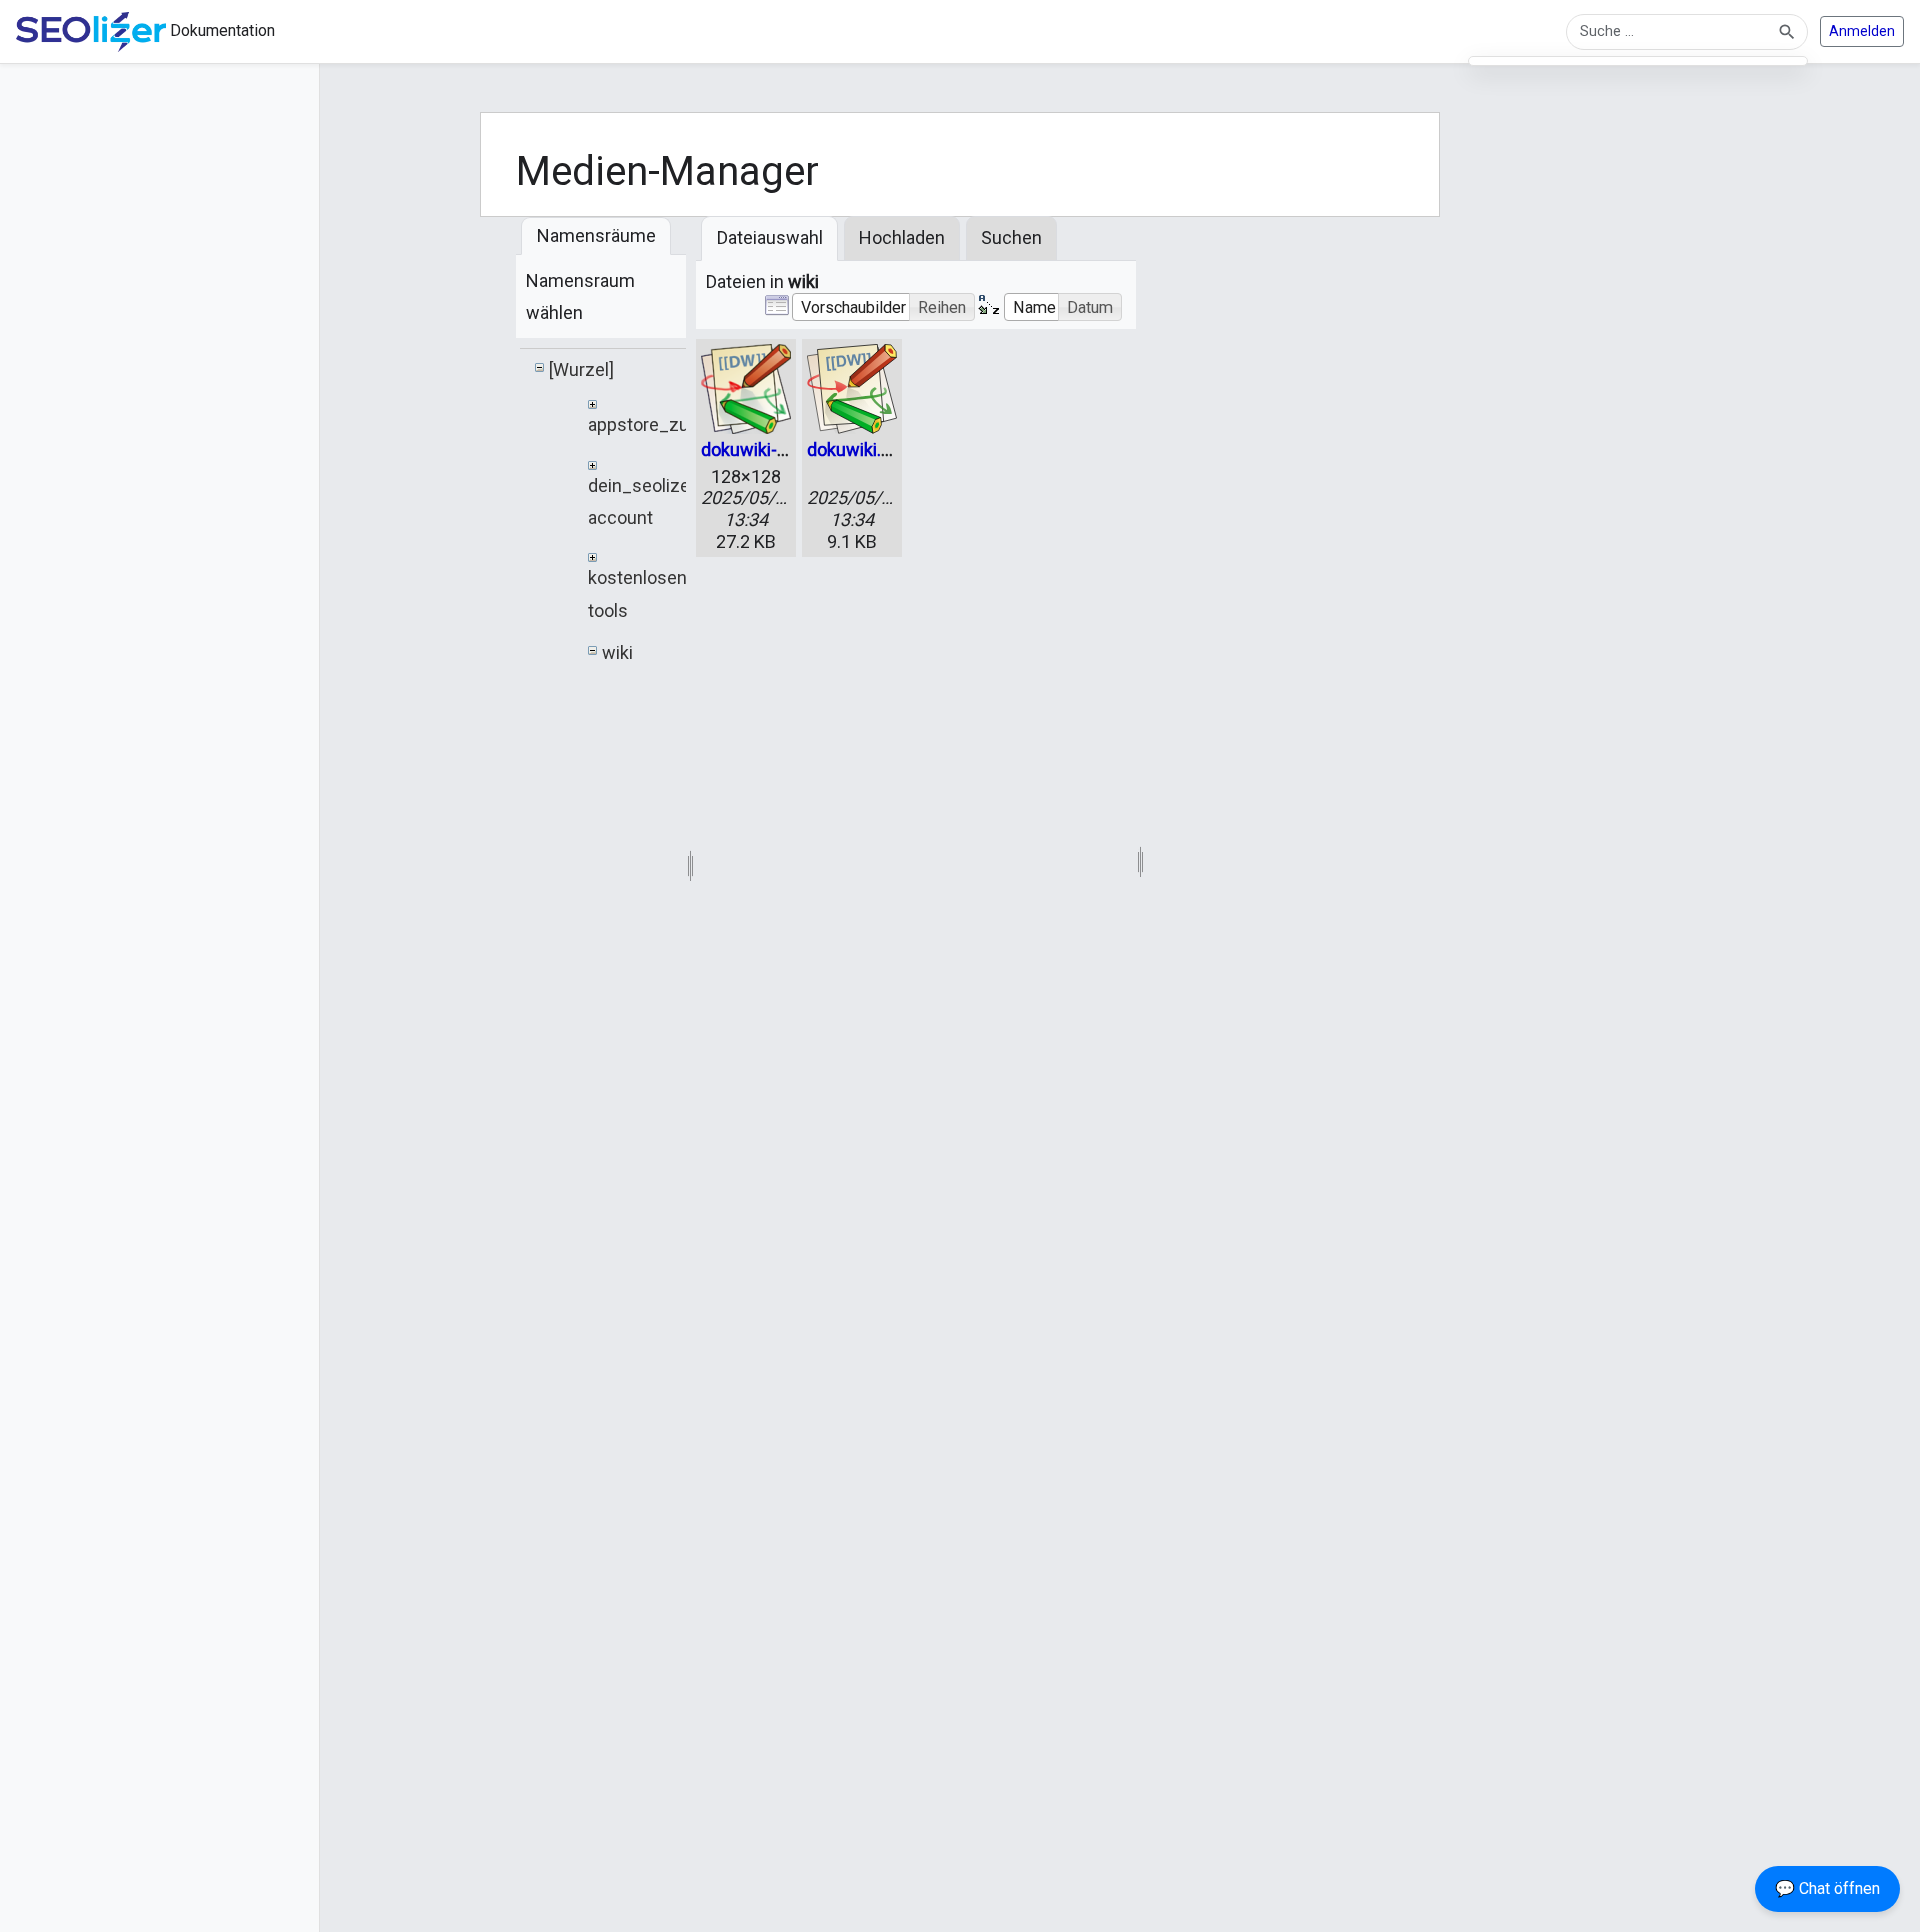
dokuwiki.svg (858, 449)
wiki (617, 652)
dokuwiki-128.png (771, 449)
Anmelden (1862, 31)
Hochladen (902, 237)
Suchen (1011, 237)
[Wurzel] (581, 369)
